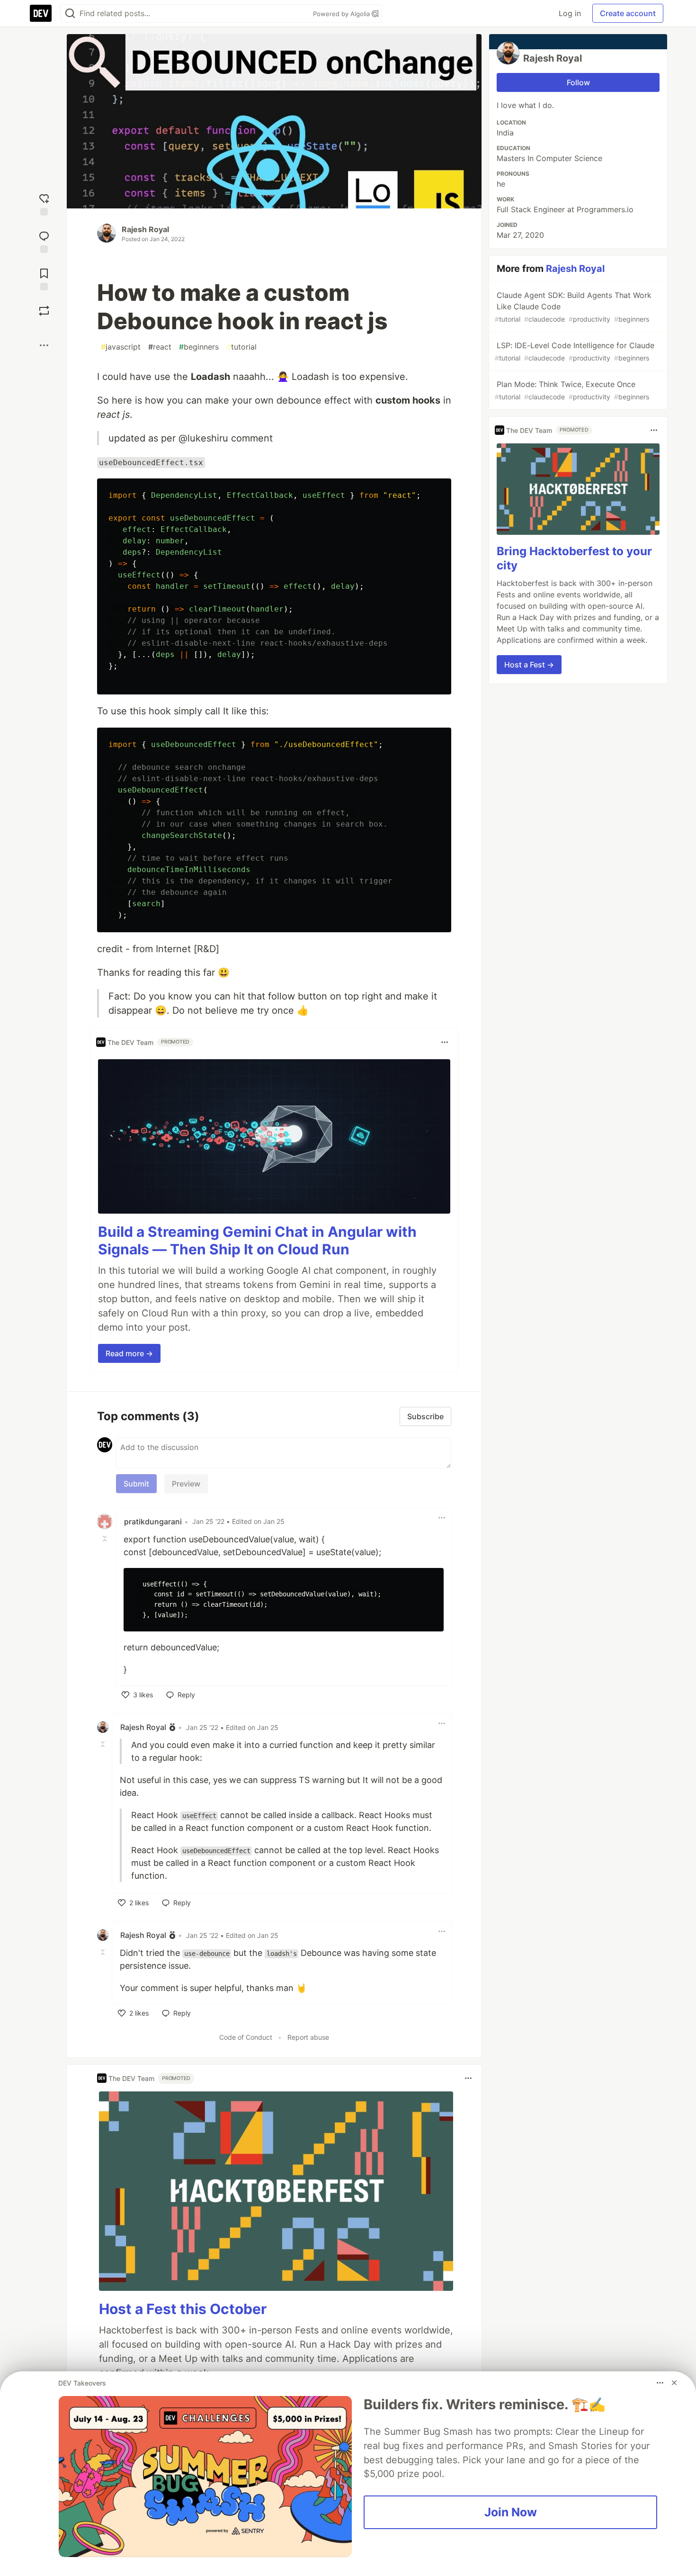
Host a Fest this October (183, 2309)
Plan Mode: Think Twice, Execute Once (572, 390)
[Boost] (44, 311)
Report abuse (308, 2037)
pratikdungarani (153, 1522)
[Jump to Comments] (44, 241)
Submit (136, 1484)
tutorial (241, 347)
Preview (186, 1484)
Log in (570, 13)
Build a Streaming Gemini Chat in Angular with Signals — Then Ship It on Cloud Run (257, 1241)
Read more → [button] (129, 1353)
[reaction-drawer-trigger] (44, 203)
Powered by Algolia (342, 14)
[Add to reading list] (44, 278)
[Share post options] (44, 345)
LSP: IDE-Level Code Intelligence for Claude (575, 351)
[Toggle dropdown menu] (445, 1042)
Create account (628, 13)
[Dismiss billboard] (674, 2383)
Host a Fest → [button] (529, 665)
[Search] (70, 14)
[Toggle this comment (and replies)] (106, 1539)
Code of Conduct (246, 2037)
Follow (578, 82)
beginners (199, 347)
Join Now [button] (511, 2512)
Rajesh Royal (145, 229)
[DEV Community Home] (41, 13)
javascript (121, 347)
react (160, 347)
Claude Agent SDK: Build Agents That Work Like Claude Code (573, 307)
